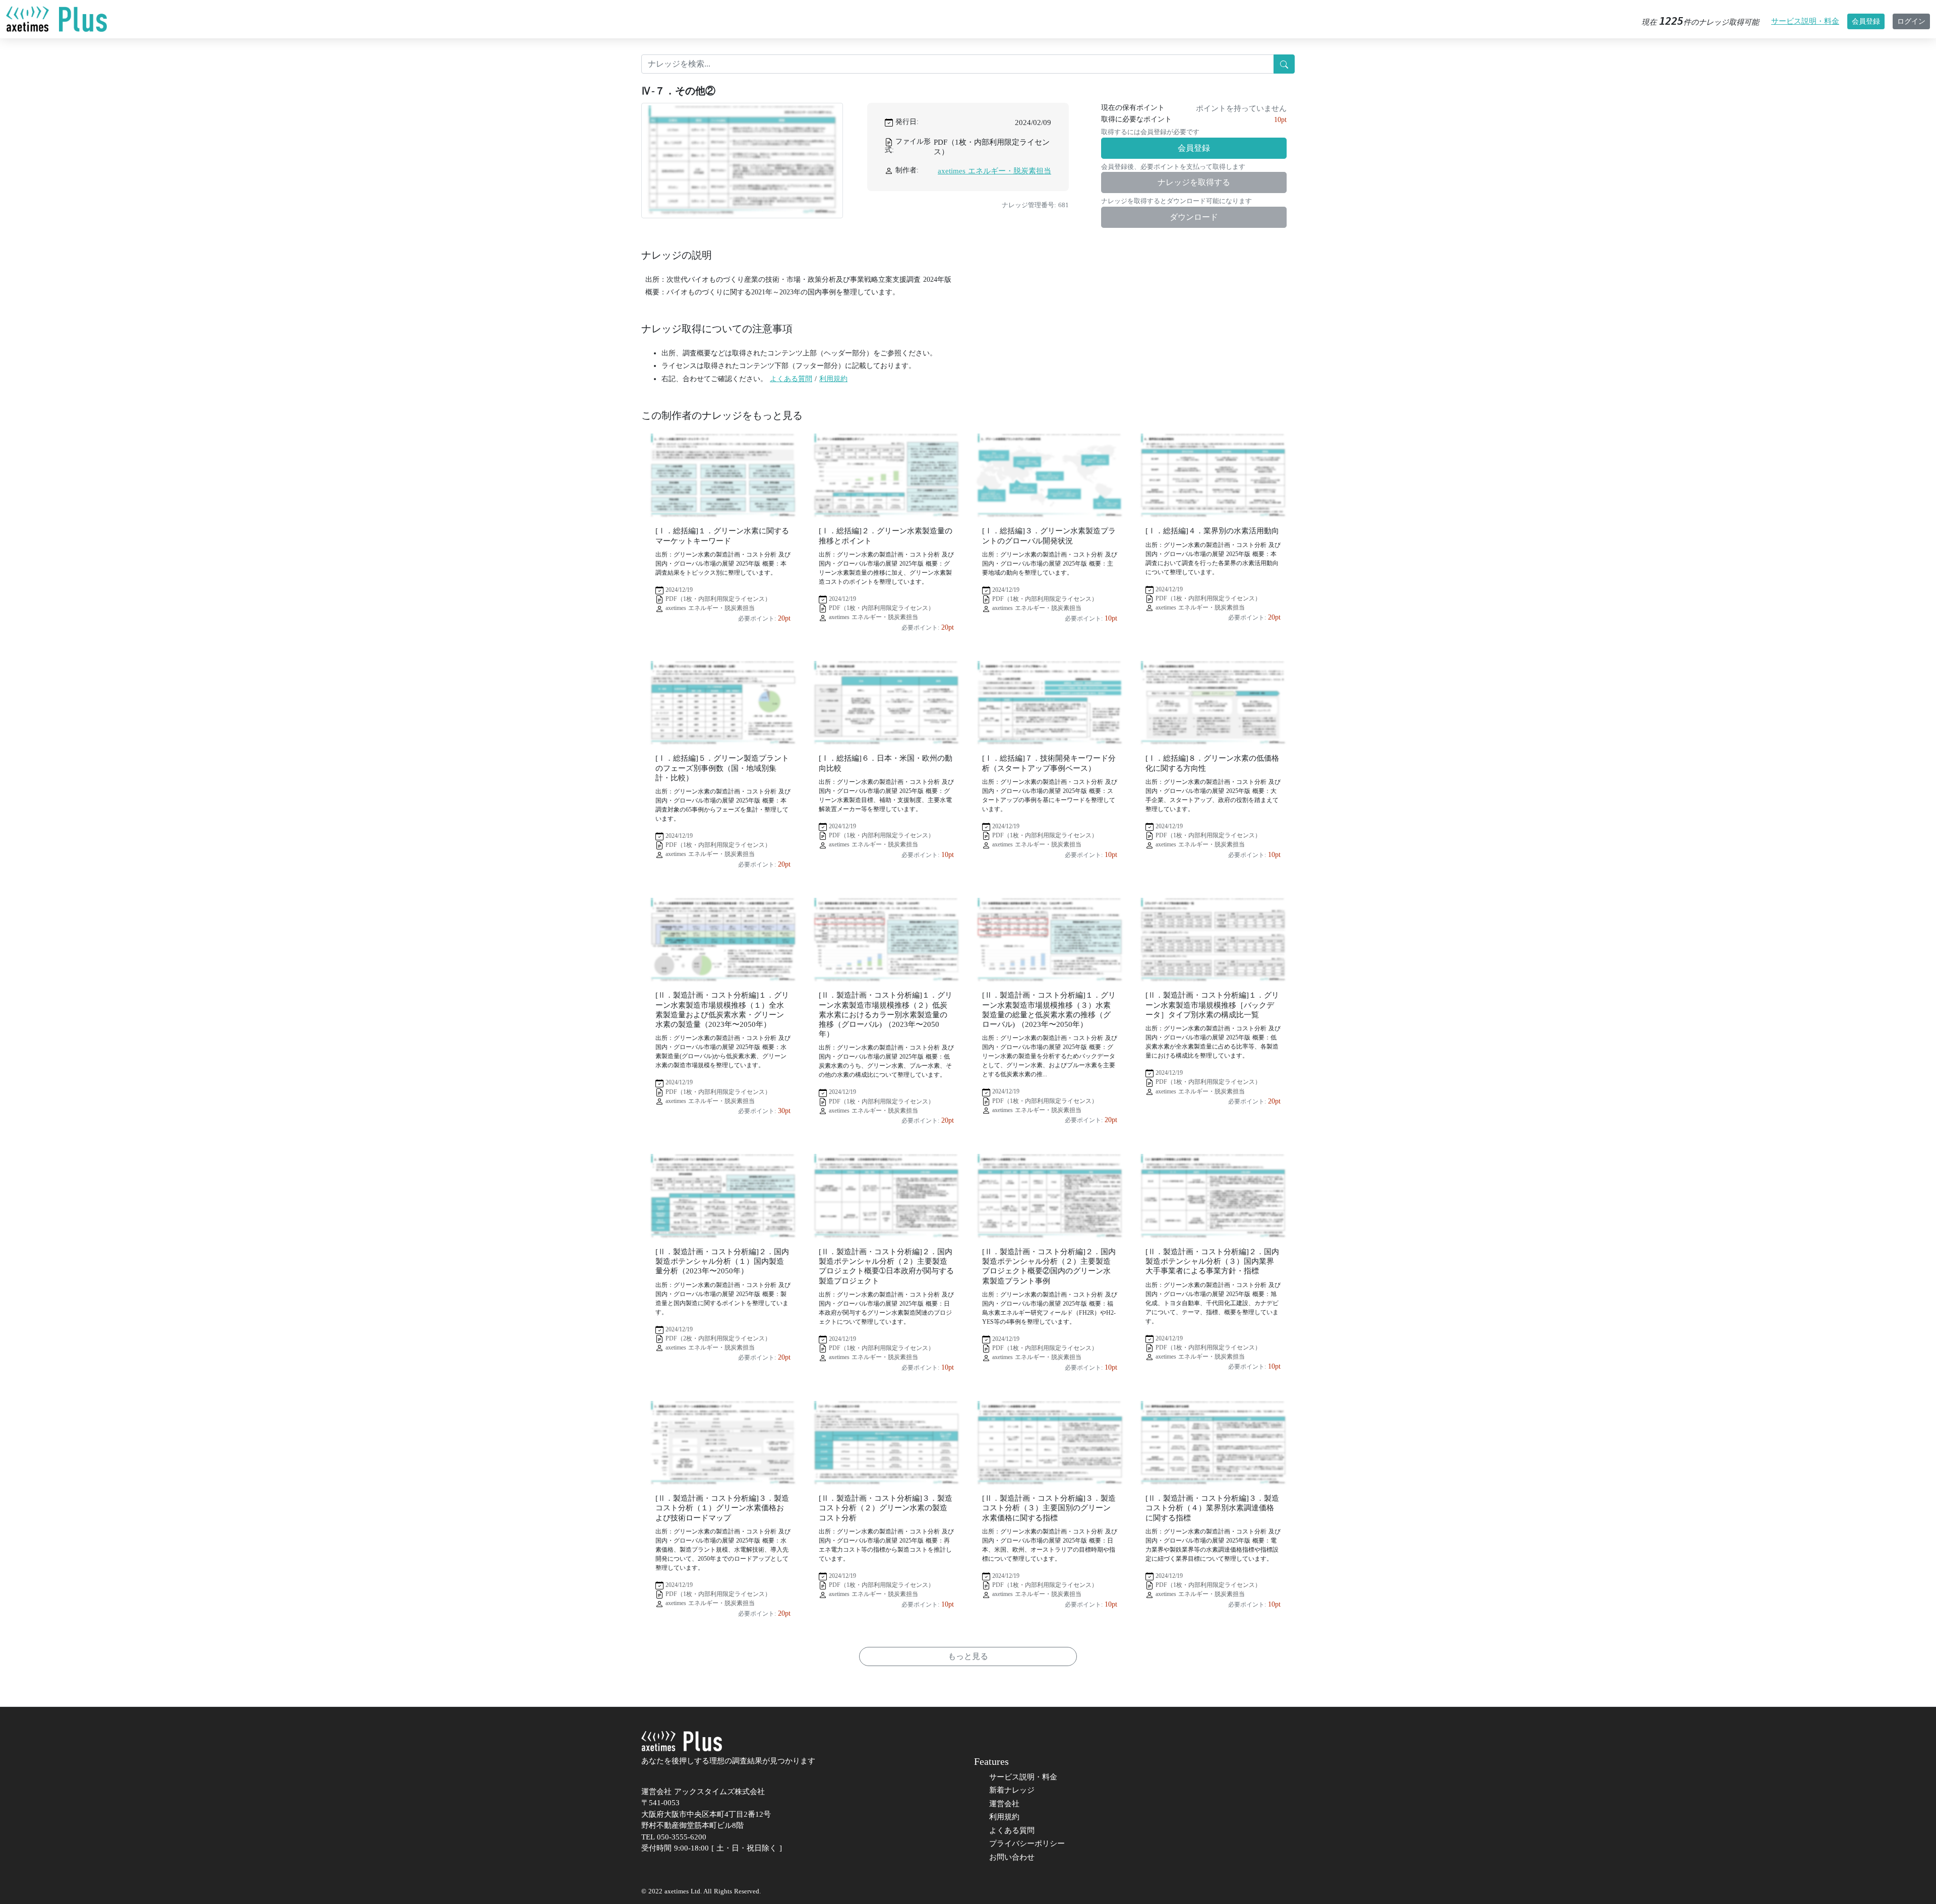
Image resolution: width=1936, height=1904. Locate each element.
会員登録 (1866, 21)
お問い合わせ (1012, 1857)
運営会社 (1004, 1804)
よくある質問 (791, 379)
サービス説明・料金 (1805, 21)
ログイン (1911, 21)
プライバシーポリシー (1027, 1844)
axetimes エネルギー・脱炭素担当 (994, 171)
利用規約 (833, 379)
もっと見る (968, 1656)
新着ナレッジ (1012, 1790)
